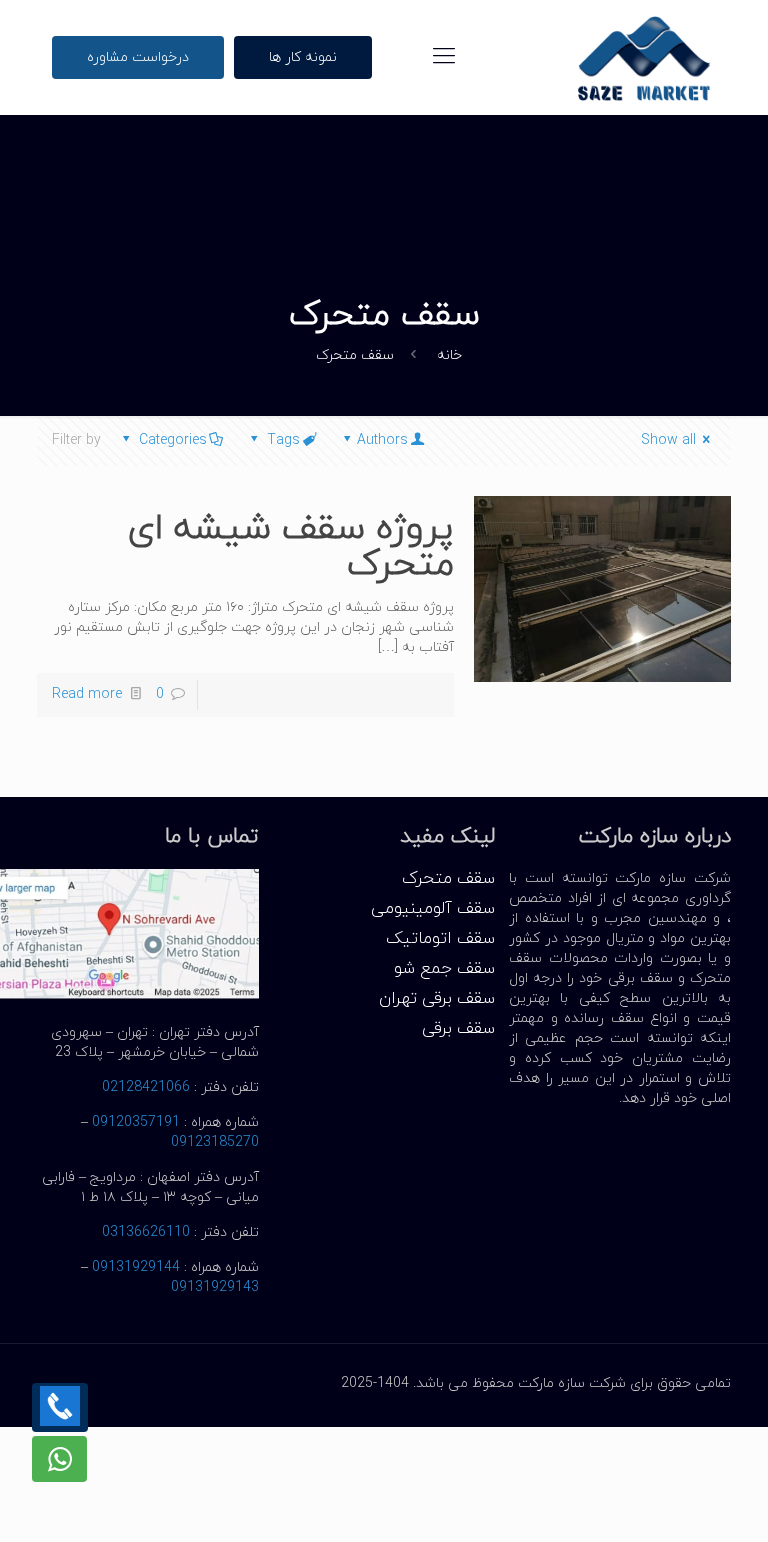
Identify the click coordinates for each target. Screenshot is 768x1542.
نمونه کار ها (303, 57)
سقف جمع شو (444, 969)
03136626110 (146, 1232)
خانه (449, 355)
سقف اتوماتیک (440, 939)
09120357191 (136, 1122)
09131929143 (215, 1287)
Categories (173, 440)
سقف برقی (458, 1029)
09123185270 (215, 1142)
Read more (87, 694)
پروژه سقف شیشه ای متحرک (290, 547)
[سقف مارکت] (644, 57)
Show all (668, 440)
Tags (283, 440)
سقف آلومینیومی (433, 909)
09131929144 (136, 1267)
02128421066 (146, 1087)
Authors (382, 440)
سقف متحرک (448, 879)
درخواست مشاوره (138, 57)
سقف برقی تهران (437, 999)
